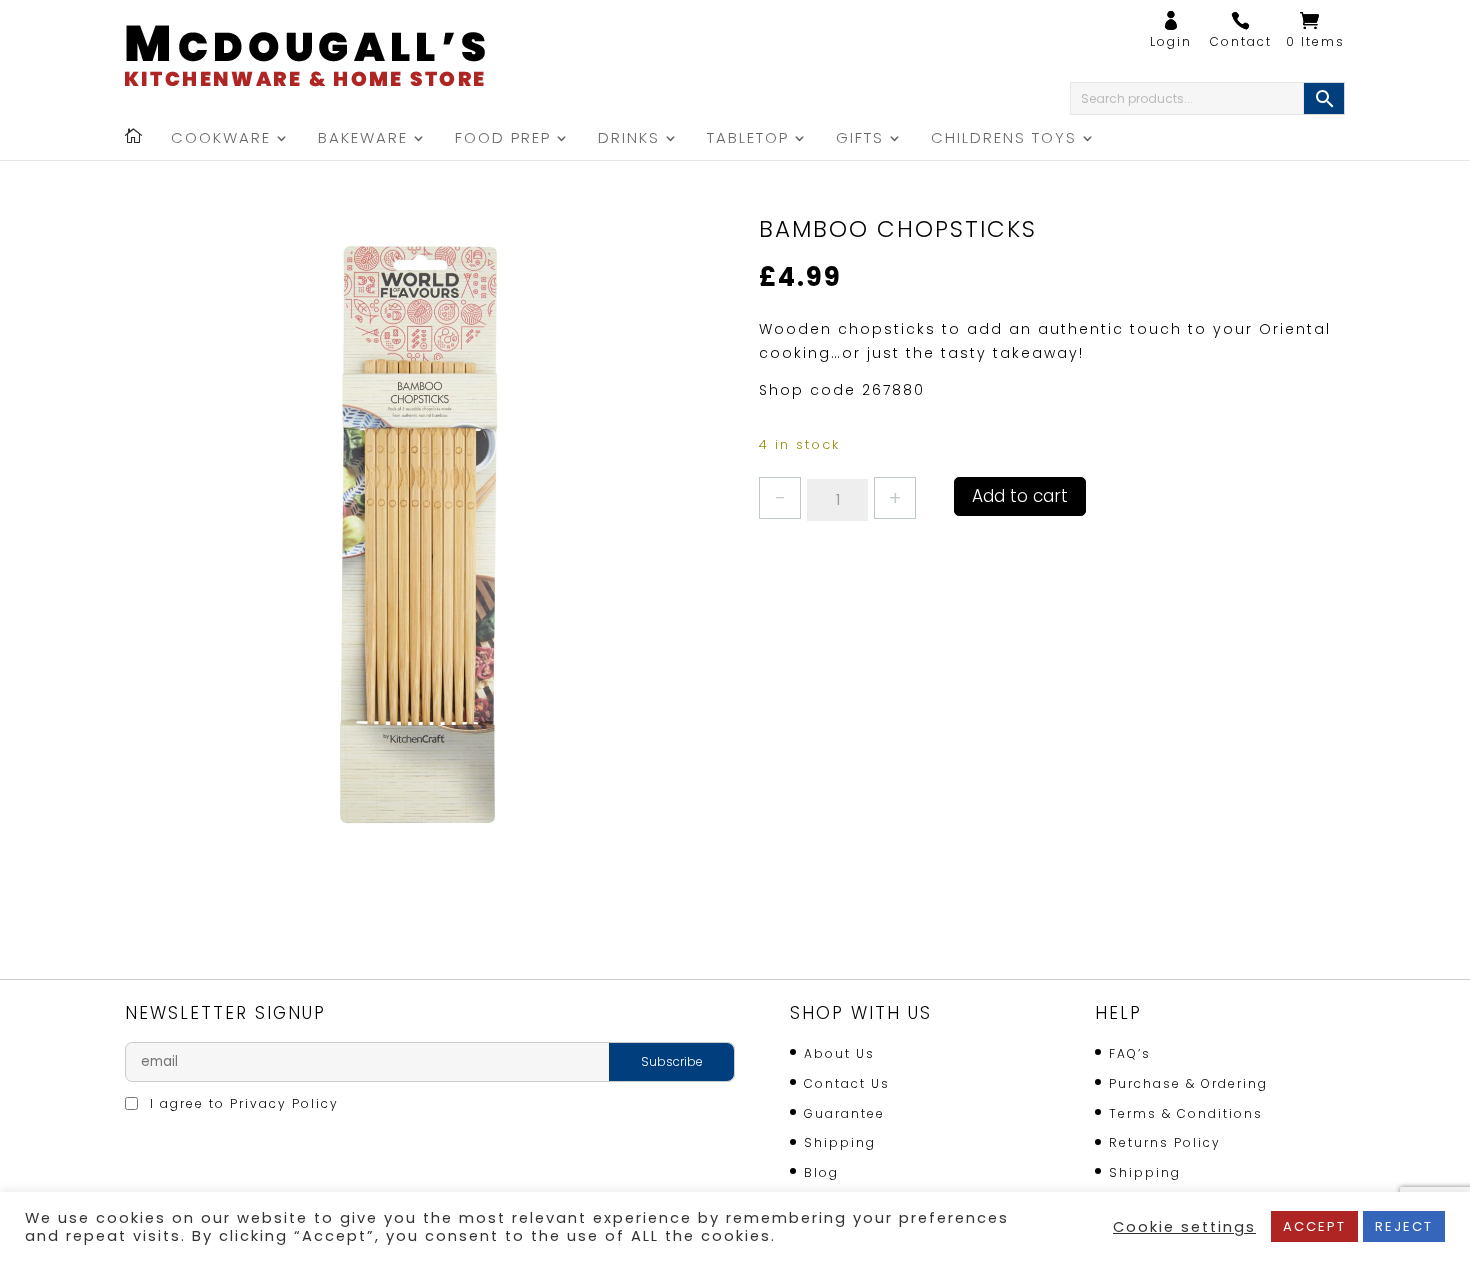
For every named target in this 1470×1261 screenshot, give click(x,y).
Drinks (629, 139)
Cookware (221, 139)
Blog (821, 1172)
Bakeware (363, 139)
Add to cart (1020, 496)
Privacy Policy (284, 1103)
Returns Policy (1165, 1142)
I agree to (242, 1103)
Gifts (860, 139)
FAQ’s (1130, 1053)
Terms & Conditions (1186, 1113)
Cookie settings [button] (1184, 1227)
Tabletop (748, 139)
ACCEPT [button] (1314, 1226)
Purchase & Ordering (1188, 1083)
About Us (839, 1053)
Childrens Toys (1004, 139)
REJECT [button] (1404, 1226)
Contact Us (847, 1083)
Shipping (840, 1142)
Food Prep (503, 139)
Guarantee (844, 1113)
